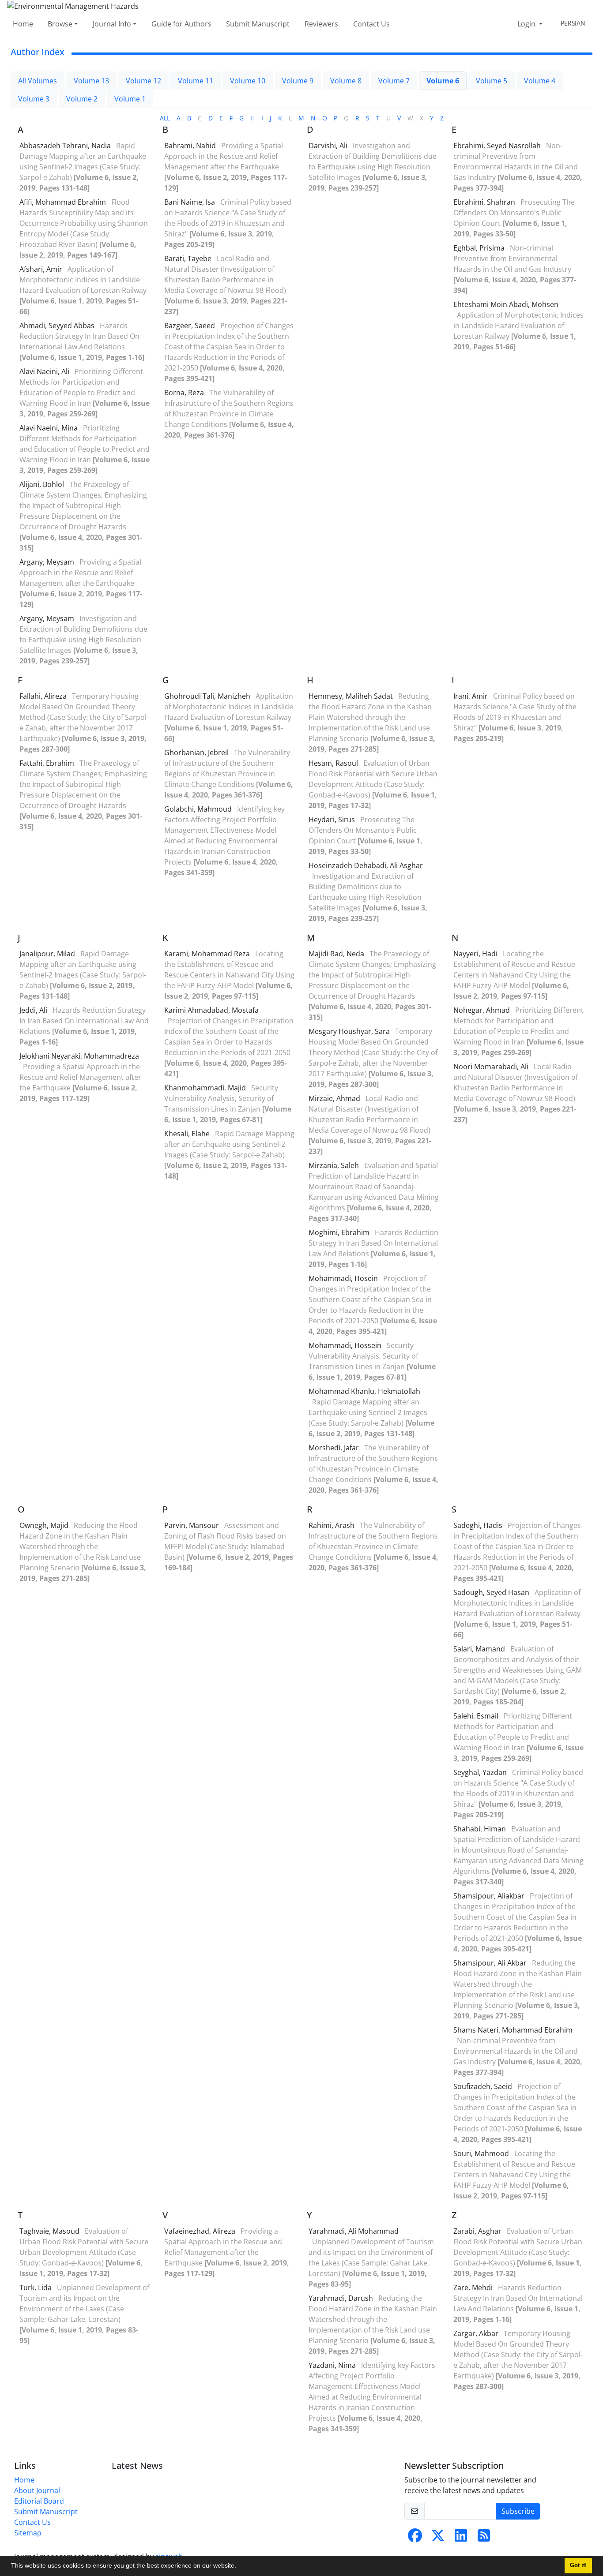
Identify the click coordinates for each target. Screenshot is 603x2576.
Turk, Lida (36, 2288)
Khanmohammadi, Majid (206, 1088)
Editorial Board (39, 2501)
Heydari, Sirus (333, 820)
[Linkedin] (461, 2538)
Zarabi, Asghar (478, 2231)
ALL (165, 118)
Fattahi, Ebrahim (48, 763)
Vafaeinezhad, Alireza (201, 2231)
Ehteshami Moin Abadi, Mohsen (506, 304)
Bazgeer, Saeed (190, 326)
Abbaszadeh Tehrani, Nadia (66, 146)
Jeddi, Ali (34, 1010)
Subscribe (518, 2511)
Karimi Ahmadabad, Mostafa (211, 1010)
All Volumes (38, 81)
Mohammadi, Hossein (346, 1345)
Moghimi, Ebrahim (340, 1232)
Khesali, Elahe (188, 1134)
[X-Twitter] (438, 2538)
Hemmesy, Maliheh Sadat (352, 696)
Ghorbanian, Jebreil (197, 753)
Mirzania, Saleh (335, 1165)
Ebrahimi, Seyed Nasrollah (498, 146)
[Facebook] (415, 2538)
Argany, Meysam (48, 562)
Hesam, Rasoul (334, 763)
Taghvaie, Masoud (50, 2231)
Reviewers (321, 24)
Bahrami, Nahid (191, 146)
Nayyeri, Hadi (476, 954)
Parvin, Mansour (192, 1525)
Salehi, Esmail (477, 1716)
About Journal (37, 2490)
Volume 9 (298, 81)
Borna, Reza (185, 393)
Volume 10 (248, 81)
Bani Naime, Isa (190, 202)
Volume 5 (492, 81)
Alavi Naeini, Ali (45, 371)
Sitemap (28, 2533)
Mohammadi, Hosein (344, 1278)
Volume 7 (394, 81)
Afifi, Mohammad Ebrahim (64, 202)
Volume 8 (346, 81)
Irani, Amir (471, 696)
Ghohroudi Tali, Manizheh (208, 696)
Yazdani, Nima (333, 2365)
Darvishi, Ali (329, 146)
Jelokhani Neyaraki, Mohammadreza (79, 1056)
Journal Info (112, 24)
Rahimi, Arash (332, 1525)
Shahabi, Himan (481, 1829)
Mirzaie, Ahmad (335, 1098)
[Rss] (484, 2538)
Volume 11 (196, 81)
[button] (239, 2567)
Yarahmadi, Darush (342, 2298)
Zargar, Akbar (477, 2333)
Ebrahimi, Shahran (485, 202)
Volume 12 (143, 81)
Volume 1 (130, 99)
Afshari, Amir (42, 269)
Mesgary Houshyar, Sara (350, 1031)
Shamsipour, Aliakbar (490, 1896)
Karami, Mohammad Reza (208, 954)
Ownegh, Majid (45, 1525)
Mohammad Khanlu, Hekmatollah (364, 1391)
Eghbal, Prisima (480, 248)
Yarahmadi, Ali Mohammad (354, 2231)
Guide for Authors (181, 24)
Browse (60, 24)
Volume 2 (82, 99)
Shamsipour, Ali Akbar (491, 1963)
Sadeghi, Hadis (479, 1525)
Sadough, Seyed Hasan (492, 1592)
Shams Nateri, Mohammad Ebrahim (513, 2030)
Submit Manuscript (258, 24)
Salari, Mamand (480, 1649)
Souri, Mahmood (482, 2153)
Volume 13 (91, 81)
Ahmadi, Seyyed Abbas (58, 326)
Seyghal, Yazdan (481, 1772)
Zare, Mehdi (474, 2288)
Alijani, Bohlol (43, 484)
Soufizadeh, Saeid (484, 2086)
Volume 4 (540, 81)
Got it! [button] (578, 2565)
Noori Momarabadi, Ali (492, 1067)
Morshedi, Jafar (335, 1448)
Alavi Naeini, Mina (49, 428)
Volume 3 (34, 99)
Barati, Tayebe (189, 258)
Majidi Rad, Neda (337, 954)
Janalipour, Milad (48, 954)
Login (527, 24)
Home (23, 24)
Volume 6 (443, 81)
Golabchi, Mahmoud (199, 809)
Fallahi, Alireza (44, 696)
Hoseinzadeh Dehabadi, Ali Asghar (366, 865)
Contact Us (371, 24)
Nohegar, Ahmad (482, 1010)
